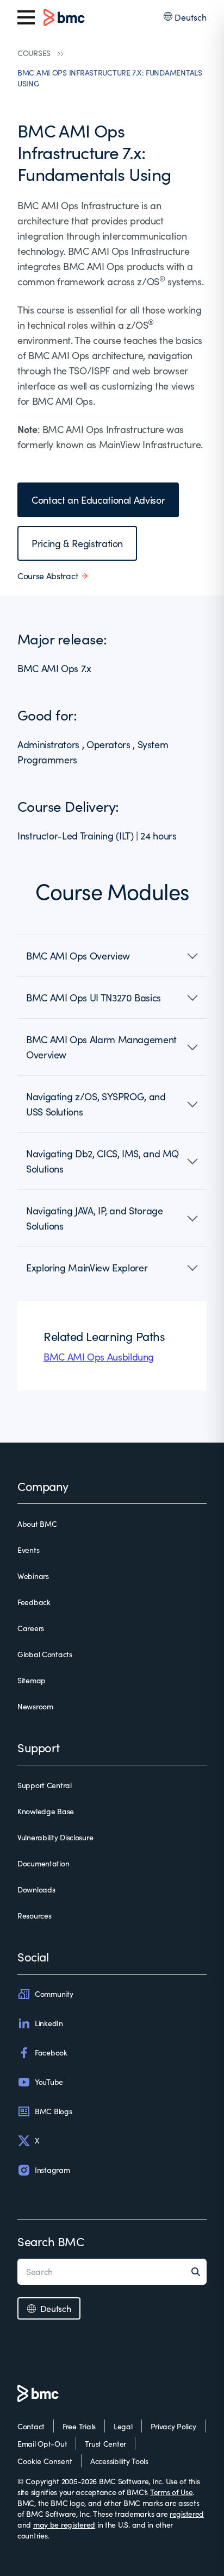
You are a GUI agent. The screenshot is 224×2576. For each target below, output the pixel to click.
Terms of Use (172, 2492)
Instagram (52, 2170)
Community (54, 1994)
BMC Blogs (53, 2111)
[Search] (199, 2272)
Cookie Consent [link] (45, 2461)
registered (187, 2514)
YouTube (49, 2082)
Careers (31, 1628)
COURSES (34, 53)
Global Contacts (45, 1654)
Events (28, 1550)
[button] (112, 956)
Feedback (34, 1602)
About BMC (37, 1524)
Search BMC (51, 2241)
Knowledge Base (46, 1811)
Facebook (51, 2052)
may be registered (64, 2525)
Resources (34, 1916)
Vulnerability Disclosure (55, 1837)
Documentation (43, 1863)
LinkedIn (49, 2023)
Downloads (36, 1889)
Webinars (33, 1576)
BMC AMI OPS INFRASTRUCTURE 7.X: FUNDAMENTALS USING (110, 78)
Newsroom (35, 1706)
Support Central (45, 1785)
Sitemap (32, 1680)
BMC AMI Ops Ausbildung (99, 1357)
